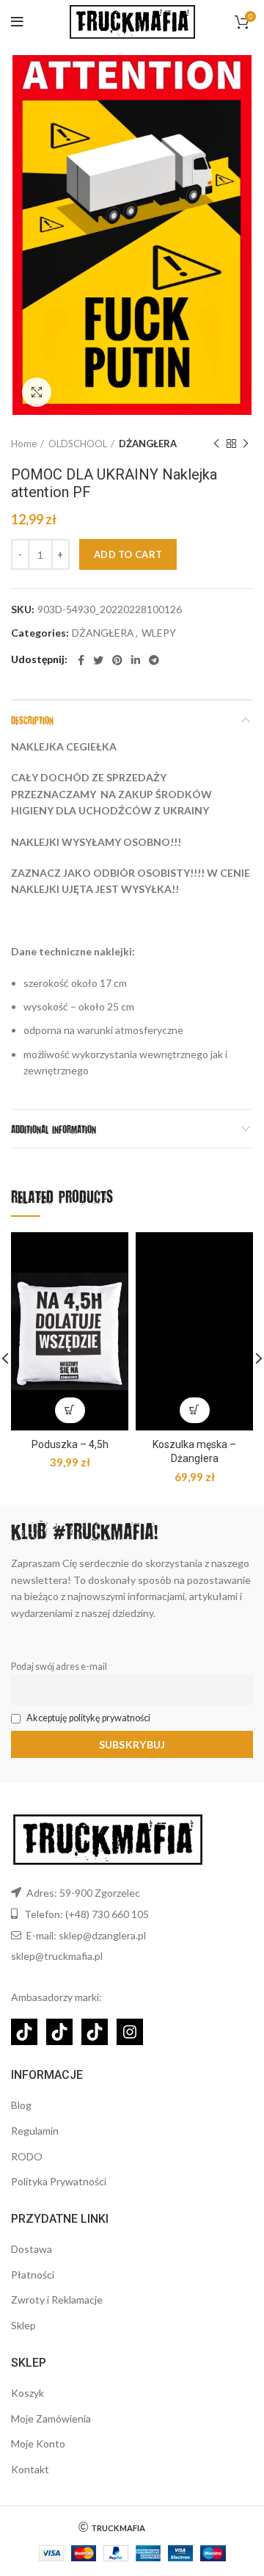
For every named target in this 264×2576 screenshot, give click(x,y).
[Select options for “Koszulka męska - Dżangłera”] (195, 1410)
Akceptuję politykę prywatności (88, 1718)
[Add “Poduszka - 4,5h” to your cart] (70, 1410)
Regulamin (35, 2131)
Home (24, 444)
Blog (21, 2105)
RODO (27, 2156)
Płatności (33, 2275)
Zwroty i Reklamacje (57, 2300)
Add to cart (128, 554)
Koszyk (27, 2393)
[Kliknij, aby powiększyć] (37, 392)
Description (32, 720)
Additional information (54, 1129)
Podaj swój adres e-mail (59, 1667)
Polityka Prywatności (59, 2181)
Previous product (216, 444)
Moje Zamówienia (51, 2418)
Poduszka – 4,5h (70, 1444)
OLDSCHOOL (78, 444)
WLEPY (159, 633)
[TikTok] (24, 2032)
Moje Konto (38, 2443)
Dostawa (32, 2249)
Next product (246, 444)
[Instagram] (130, 2032)
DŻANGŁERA (148, 444)
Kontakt (30, 2469)
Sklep (23, 2325)
